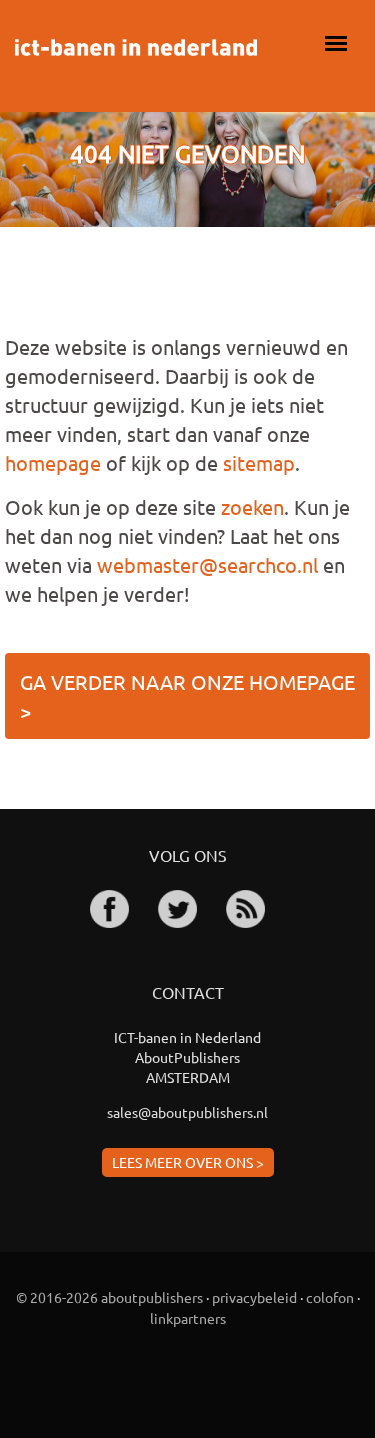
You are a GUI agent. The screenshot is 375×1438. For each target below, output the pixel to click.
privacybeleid (254, 1297)
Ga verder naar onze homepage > (187, 696)
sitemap (259, 462)
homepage (53, 462)
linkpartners (188, 1318)
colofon (330, 1297)
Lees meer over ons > (188, 1162)
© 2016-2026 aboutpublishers (109, 1297)
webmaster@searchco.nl (207, 564)
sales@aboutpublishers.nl (187, 1112)
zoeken (252, 506)
